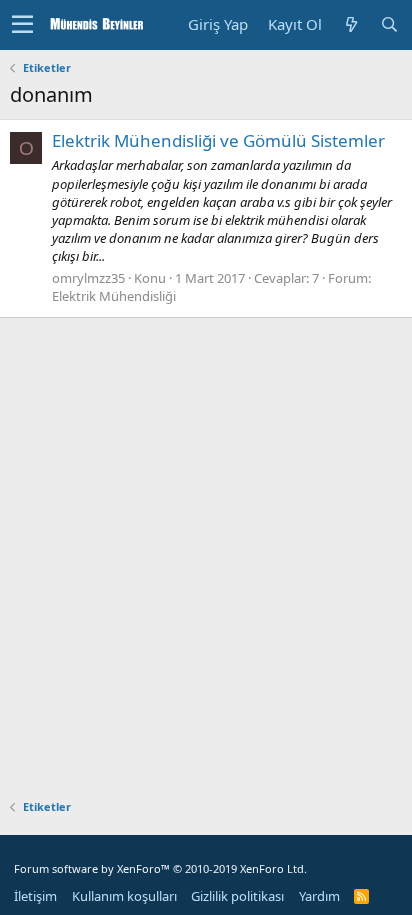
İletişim (35, 896)
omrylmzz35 (88, 278)
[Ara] (389, 24)
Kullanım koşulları (124, 896)
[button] (22, 25)
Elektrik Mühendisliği (114, 296)
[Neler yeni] (351, 24)
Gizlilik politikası (237, 896)
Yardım (319, 896)
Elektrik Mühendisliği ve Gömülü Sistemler (218, 140)
